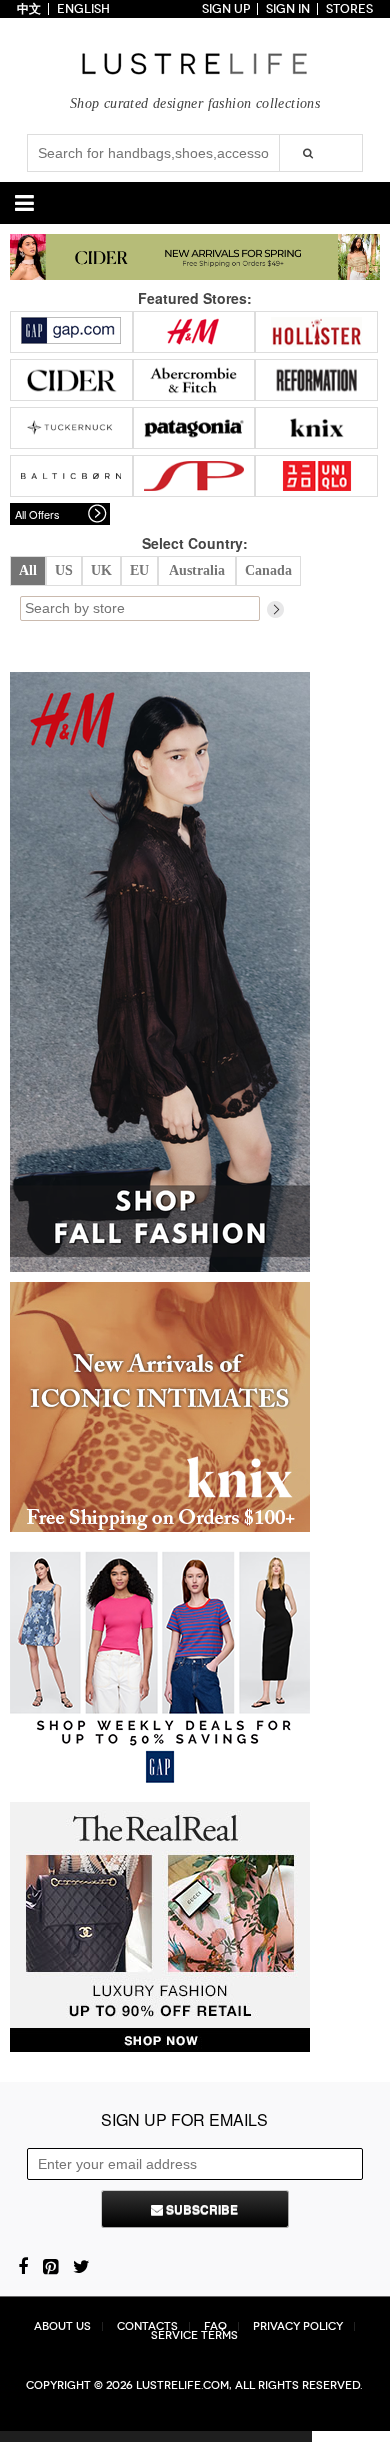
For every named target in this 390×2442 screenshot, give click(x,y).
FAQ (215, 2326)
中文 (29, 9)
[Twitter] (81, 2265)
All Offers (37, 514)
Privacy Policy (298, 2326)
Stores (349, 9)
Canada (268, 570)
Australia (197, 570)
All (28, 570)
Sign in (288, 9)
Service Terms (194, 2335)
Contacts (147, 2326)
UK (101, 570)
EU (139, 570)
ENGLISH (83, 9)
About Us (62, 2326)
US (64, 570)
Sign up (226, 9)
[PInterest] (50, 2265)
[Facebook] (23, 2265)
